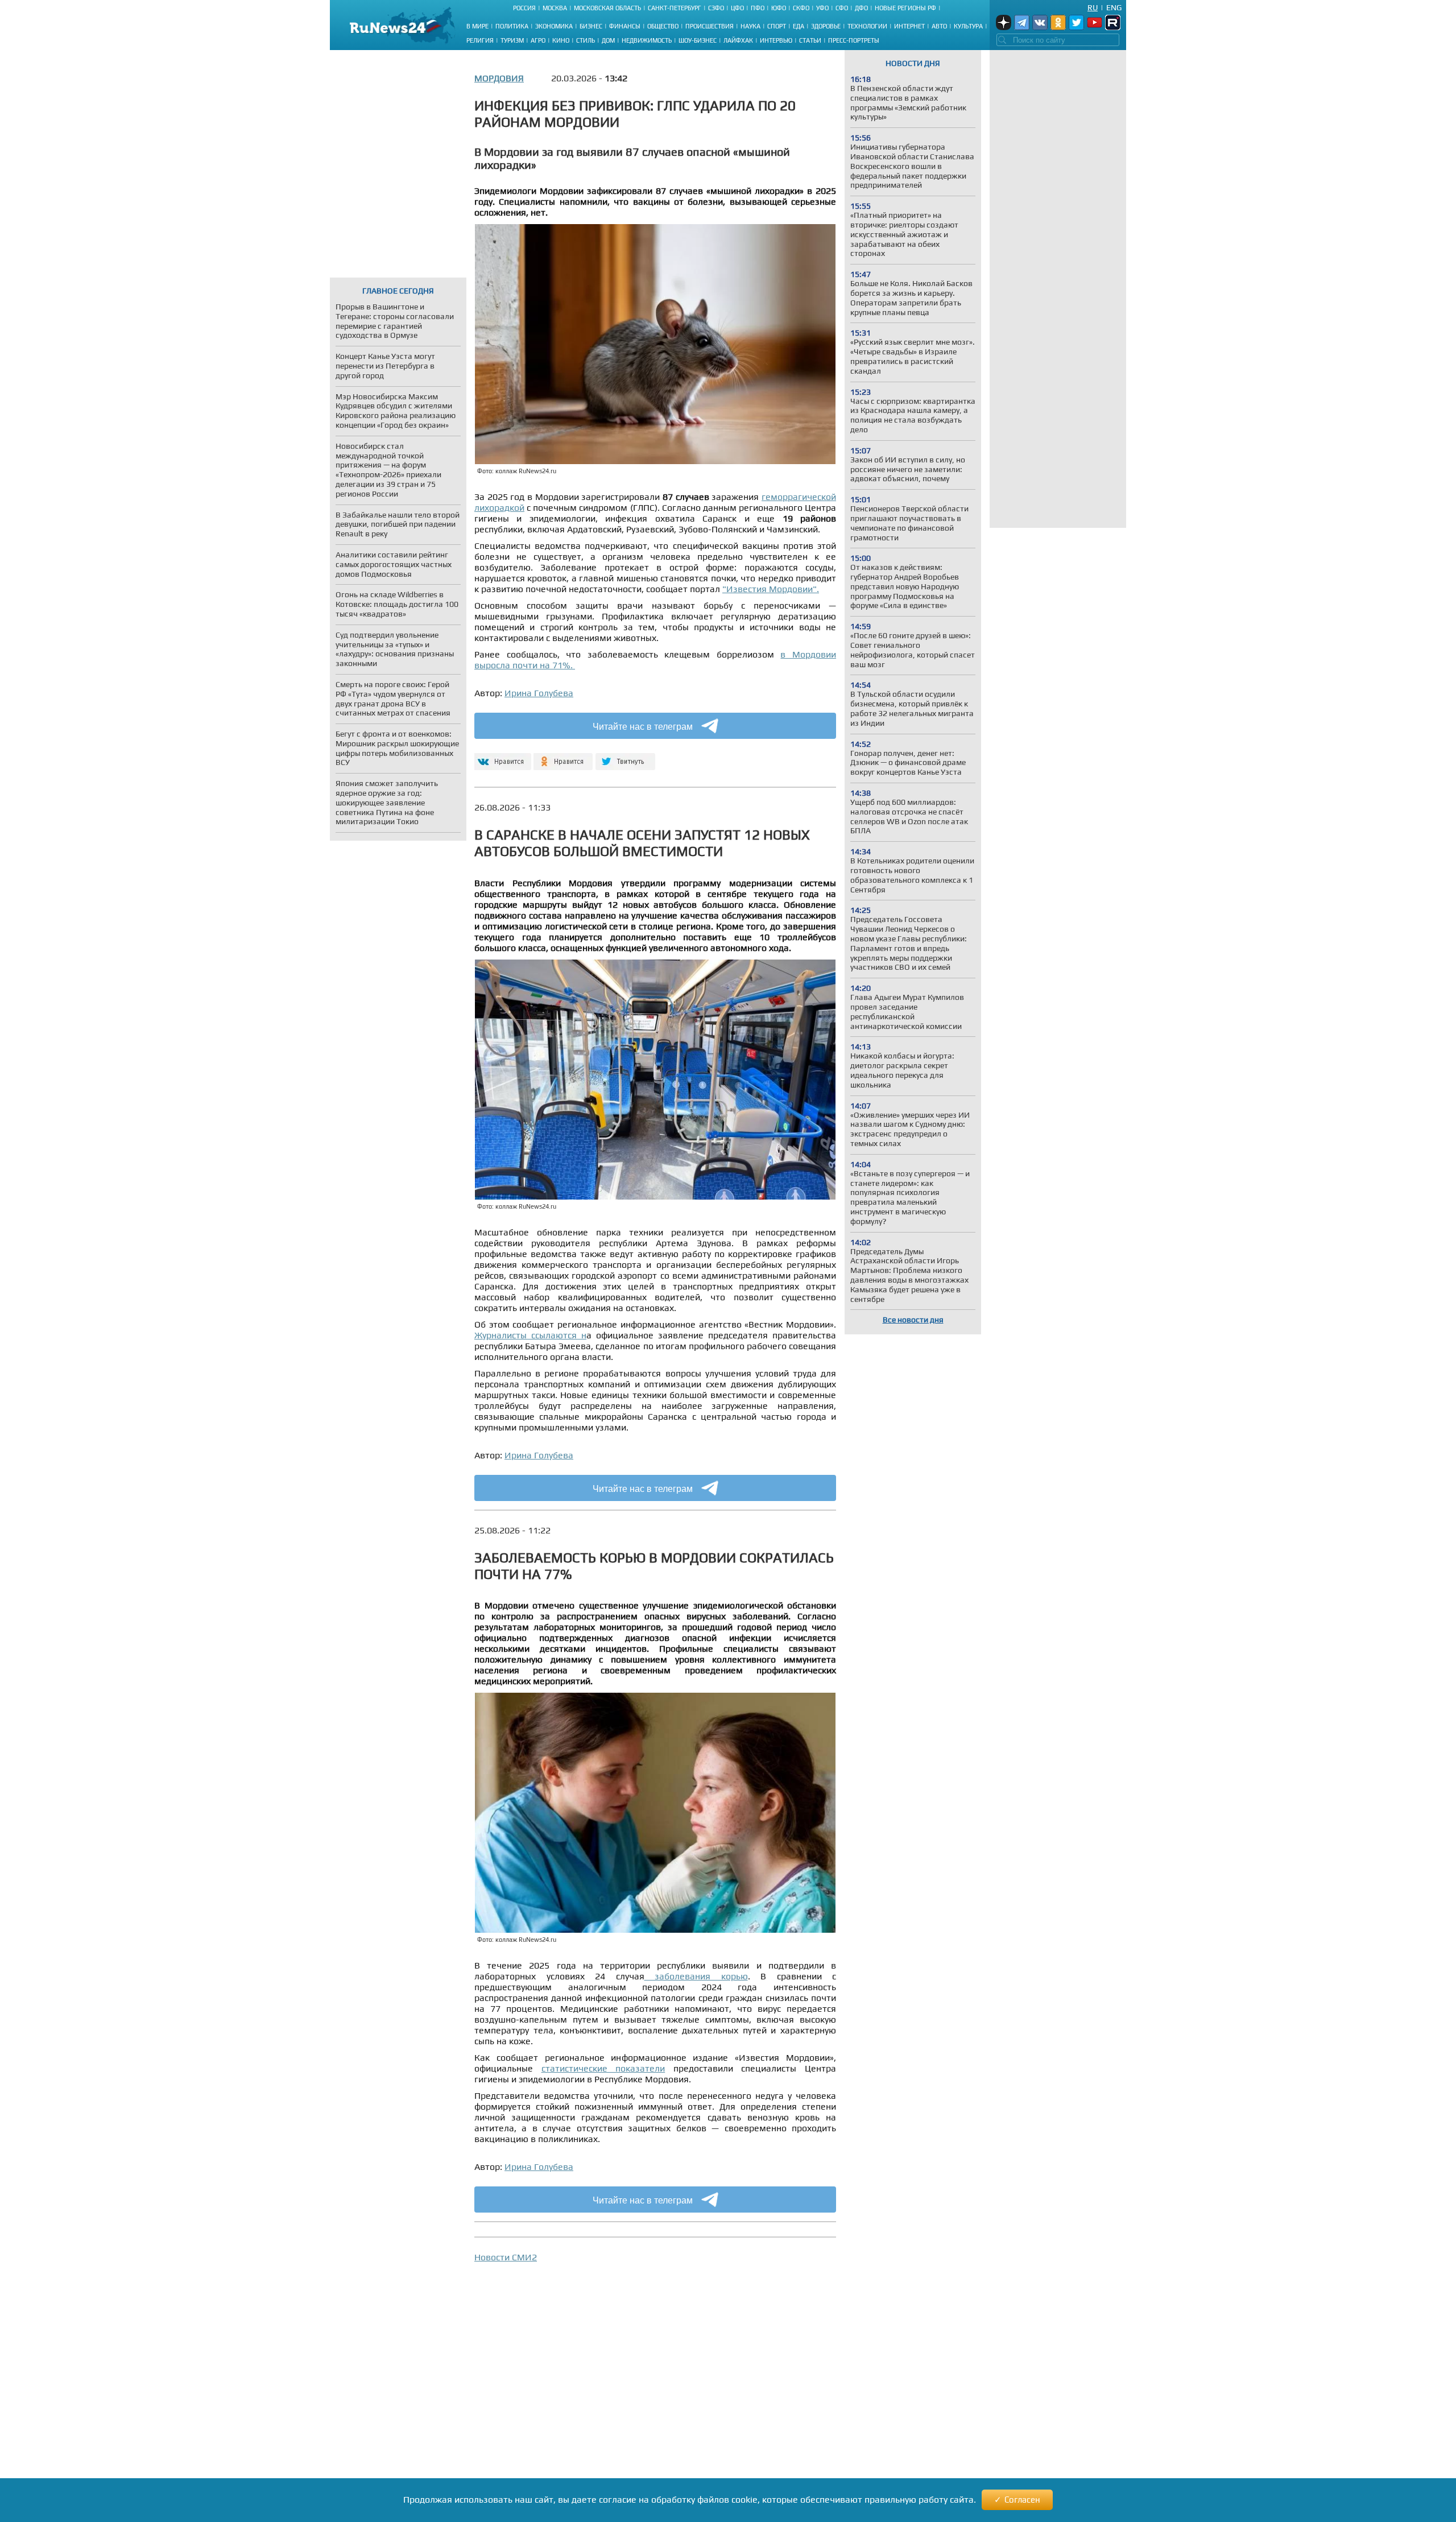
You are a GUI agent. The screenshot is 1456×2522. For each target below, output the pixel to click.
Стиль (586, 40)
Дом (608, 40)
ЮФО (779, 8)
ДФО (861, 8)
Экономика (554, 26)
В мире (477, 26)
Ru (1093, 7)
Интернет (909, 26)
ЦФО (737, 8)
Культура (968, 26)
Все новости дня (913, 1320)
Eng (1114, 7)
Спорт (777, 26)
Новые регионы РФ (905, 8)
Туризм (512, 40)
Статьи (810, 40)
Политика (512, 26)
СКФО (801, 8)
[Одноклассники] (563, 757)
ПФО (758, 8)
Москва (555, 8)
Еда (799, 26)
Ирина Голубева (539, 693)
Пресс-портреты (854, 40)
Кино (561, 40)
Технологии (867, 26)
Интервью (776, 40)
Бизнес (591, 26)
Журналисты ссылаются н (530, 1335)
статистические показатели (603, 2068)
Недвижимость (647, 40)
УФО (822, 8)
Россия (524, 8)
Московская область (607, 8)
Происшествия (710, 26)
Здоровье (826, 26)
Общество (663, 26)
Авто (939, 26)
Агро (538, 40)
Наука (750, 26)
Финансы (625, 26)
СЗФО (716, 8)
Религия (480, 40)
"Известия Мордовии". (771, 589)
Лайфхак (738, 40)
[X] (625, 757)
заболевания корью (696, 1976)
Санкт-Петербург (675, 8)
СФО (842, 8)
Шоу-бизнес (698, 40)
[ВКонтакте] (501, 757)
